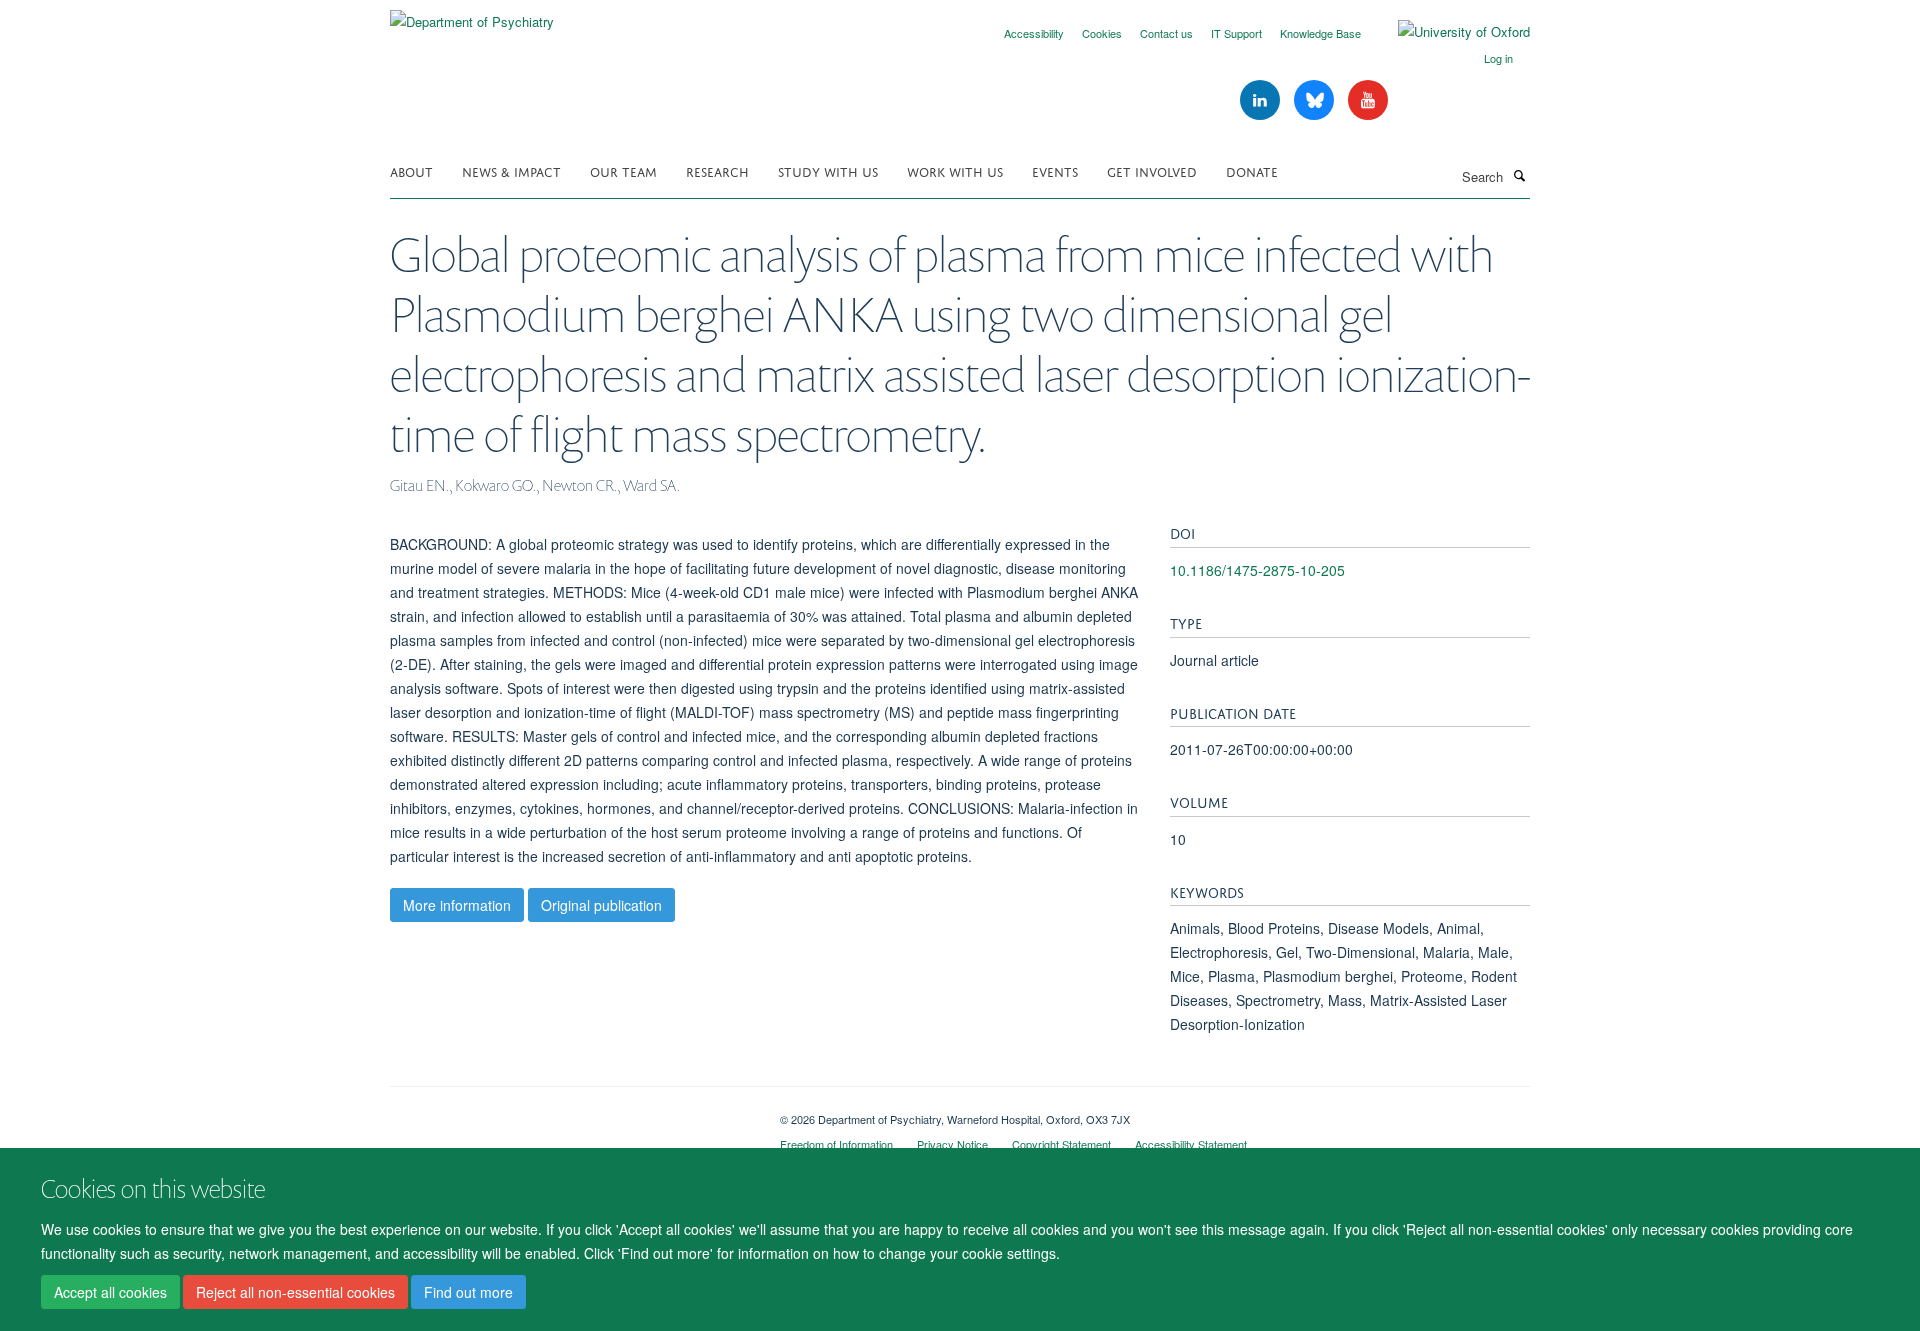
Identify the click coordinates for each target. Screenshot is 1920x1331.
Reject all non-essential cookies (295, 1292)
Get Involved (1152, 170)
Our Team (623, 170)
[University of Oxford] (1449, 32)
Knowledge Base (1320, 33)
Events (1055, 170)
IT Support (1236, 33)
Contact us (1166, 33)
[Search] (1519, 175)
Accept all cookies (110, 1292)
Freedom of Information (836, 1144)
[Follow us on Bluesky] (1316, 100)
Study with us (828, 170)
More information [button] (457, 905)
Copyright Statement (1061, 1144)
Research (717, 170)
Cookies (1102, 33)
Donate (1252, 170)
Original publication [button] (601, 905)
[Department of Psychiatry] (472, 14)
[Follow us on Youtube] (1368, 100)
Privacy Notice (952, 1144)
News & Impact (511, 170)
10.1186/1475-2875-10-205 (1257, 570)
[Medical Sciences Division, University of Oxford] (570, 1112)
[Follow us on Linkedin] (1262, 100)
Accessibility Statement (1191, 1144)
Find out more (468, 1292)
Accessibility (1034, 33)
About (411, 170)
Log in (1498, 58)
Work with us (955, 170)
